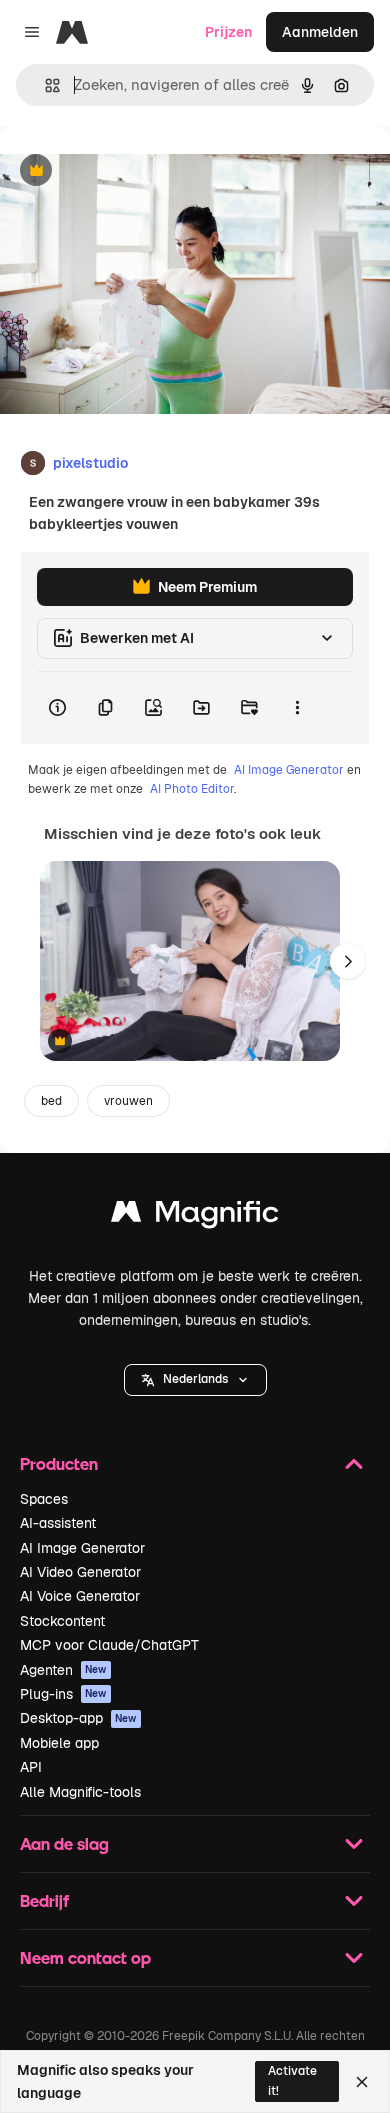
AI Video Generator (80, 1572)
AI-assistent (58, 1523)
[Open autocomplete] (44, 85)
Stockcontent (62, 1621)
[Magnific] (195, 1216)
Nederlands (195, 1379)
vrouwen (128, 1101)
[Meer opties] (297, 708)
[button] (195, 1380)
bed (51, 1101)
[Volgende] (348, 961)
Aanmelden (320, 32)
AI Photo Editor (192, 789)
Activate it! (292, 2080)
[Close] (362, 2082)
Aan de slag (64, 1843)
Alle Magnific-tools (80, 1792)
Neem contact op (85, 1957)
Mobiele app (59, 1743)
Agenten (63, 1670)
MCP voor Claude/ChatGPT (109, 1645)
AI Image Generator (289, 770)
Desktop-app (78, 1718)
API (31, 1767)
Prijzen (228, 32)
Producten (59, 1463)
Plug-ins (63, 1694)
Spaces (44, 1499)
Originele (131, 171)
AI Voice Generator (80, 1596)
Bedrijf (44, 1900)
